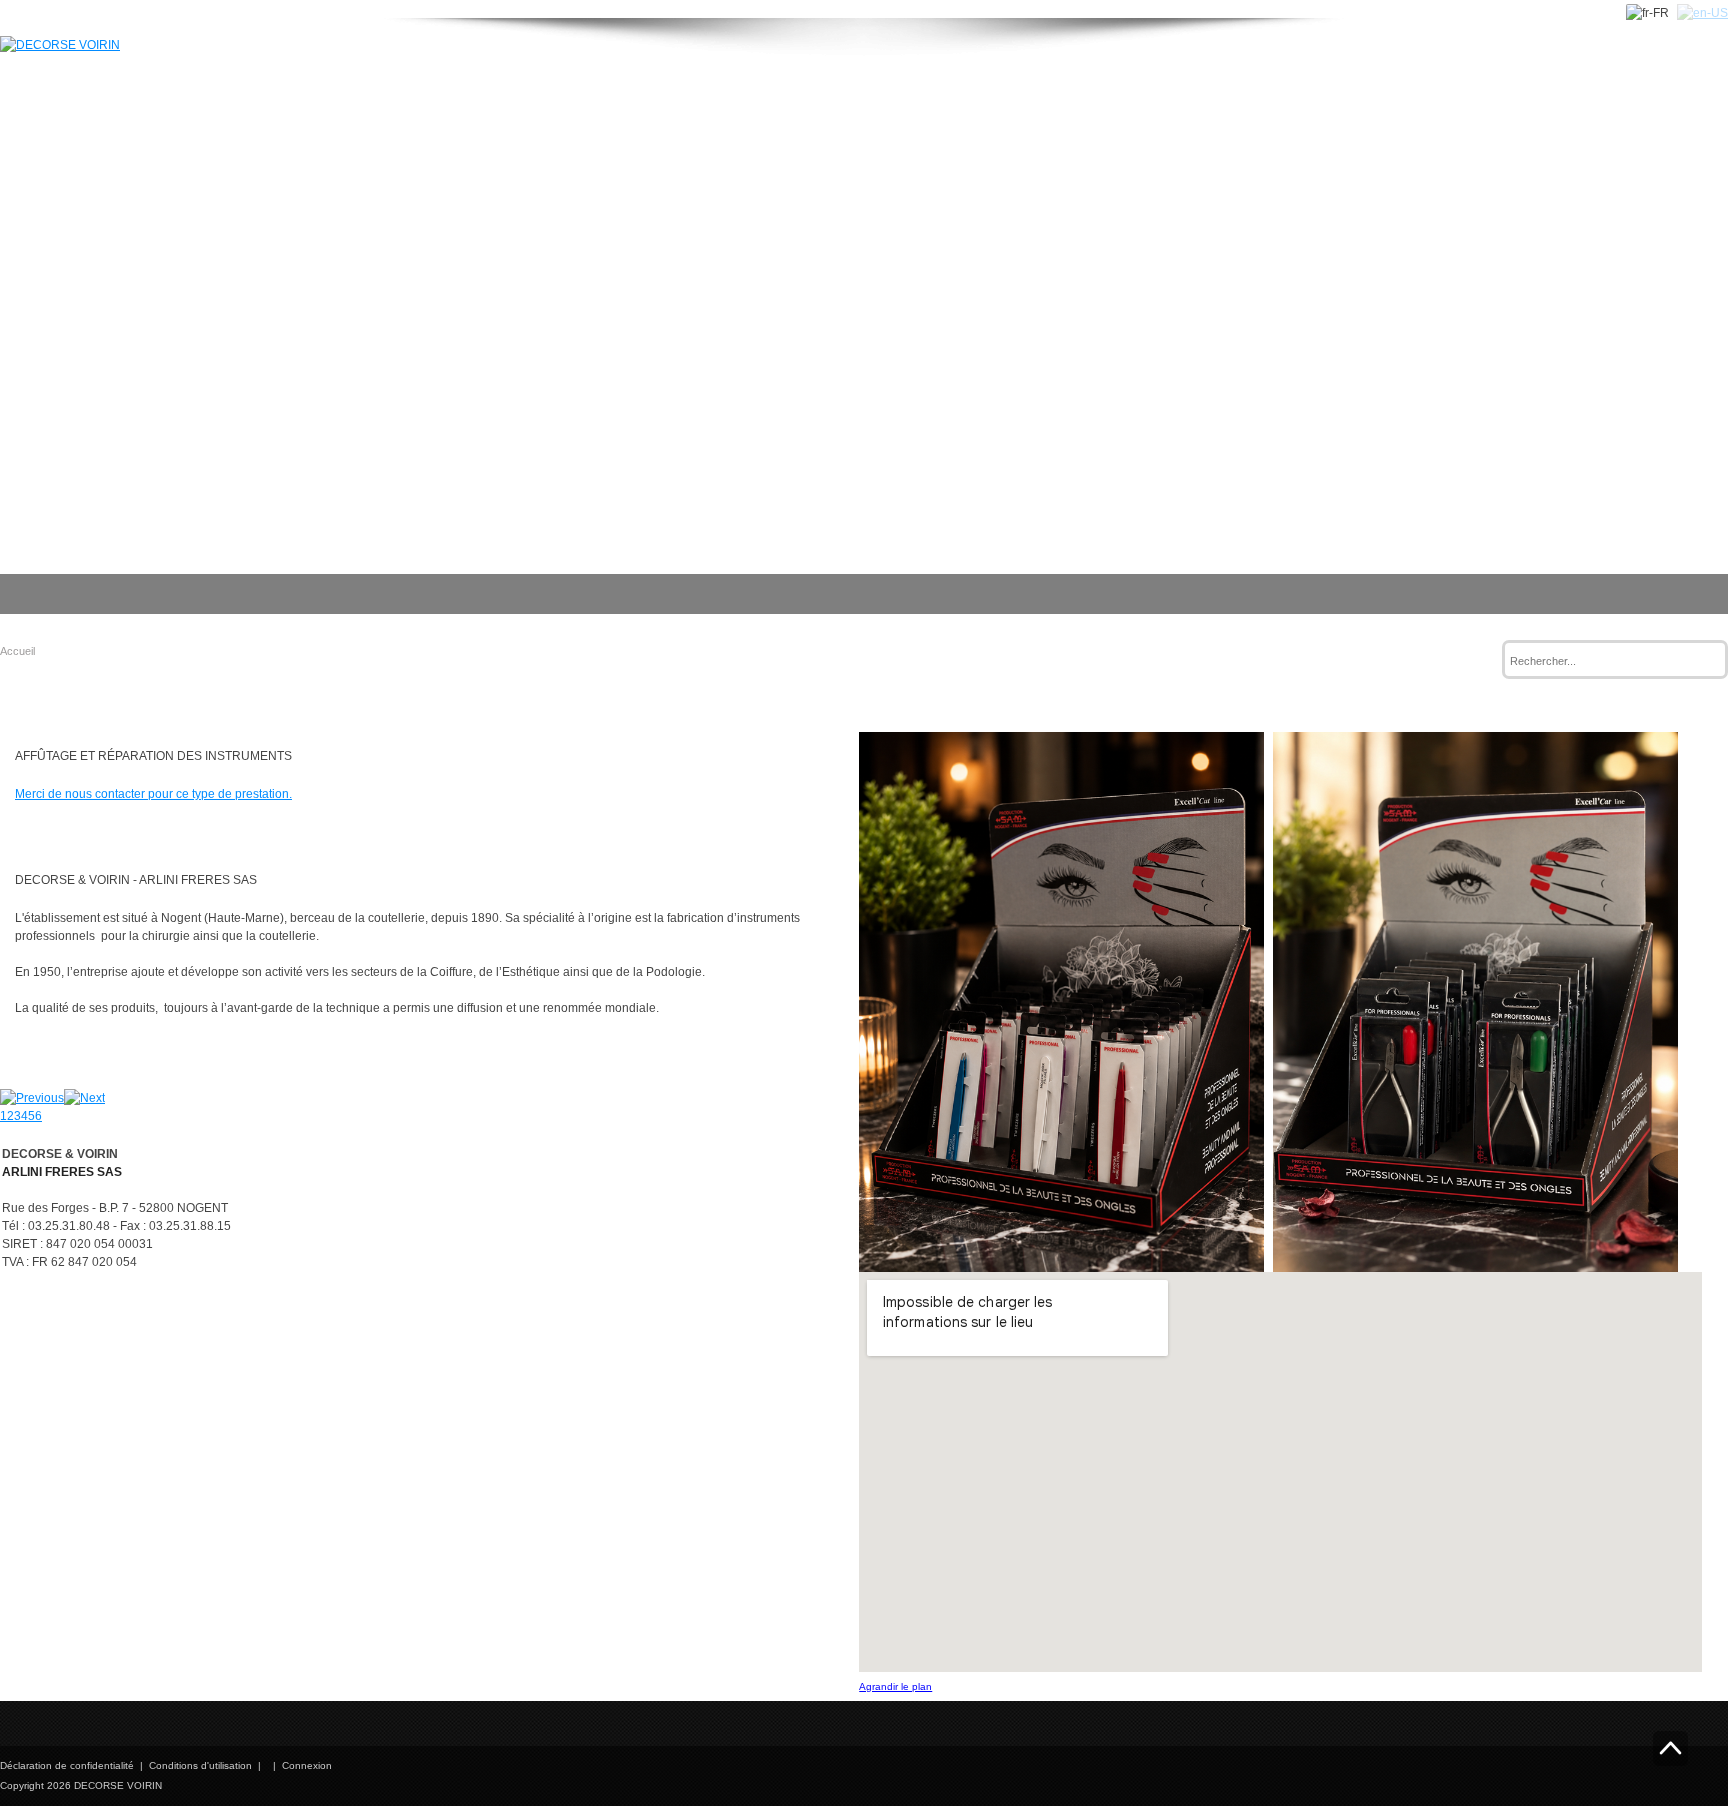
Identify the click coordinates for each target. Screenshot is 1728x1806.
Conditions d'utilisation (200, 1765)
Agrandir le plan (895, 1686)
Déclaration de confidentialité (67, 1765)
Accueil (17, 651)
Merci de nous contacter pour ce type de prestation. (153, 794)
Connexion (307, 1765)
